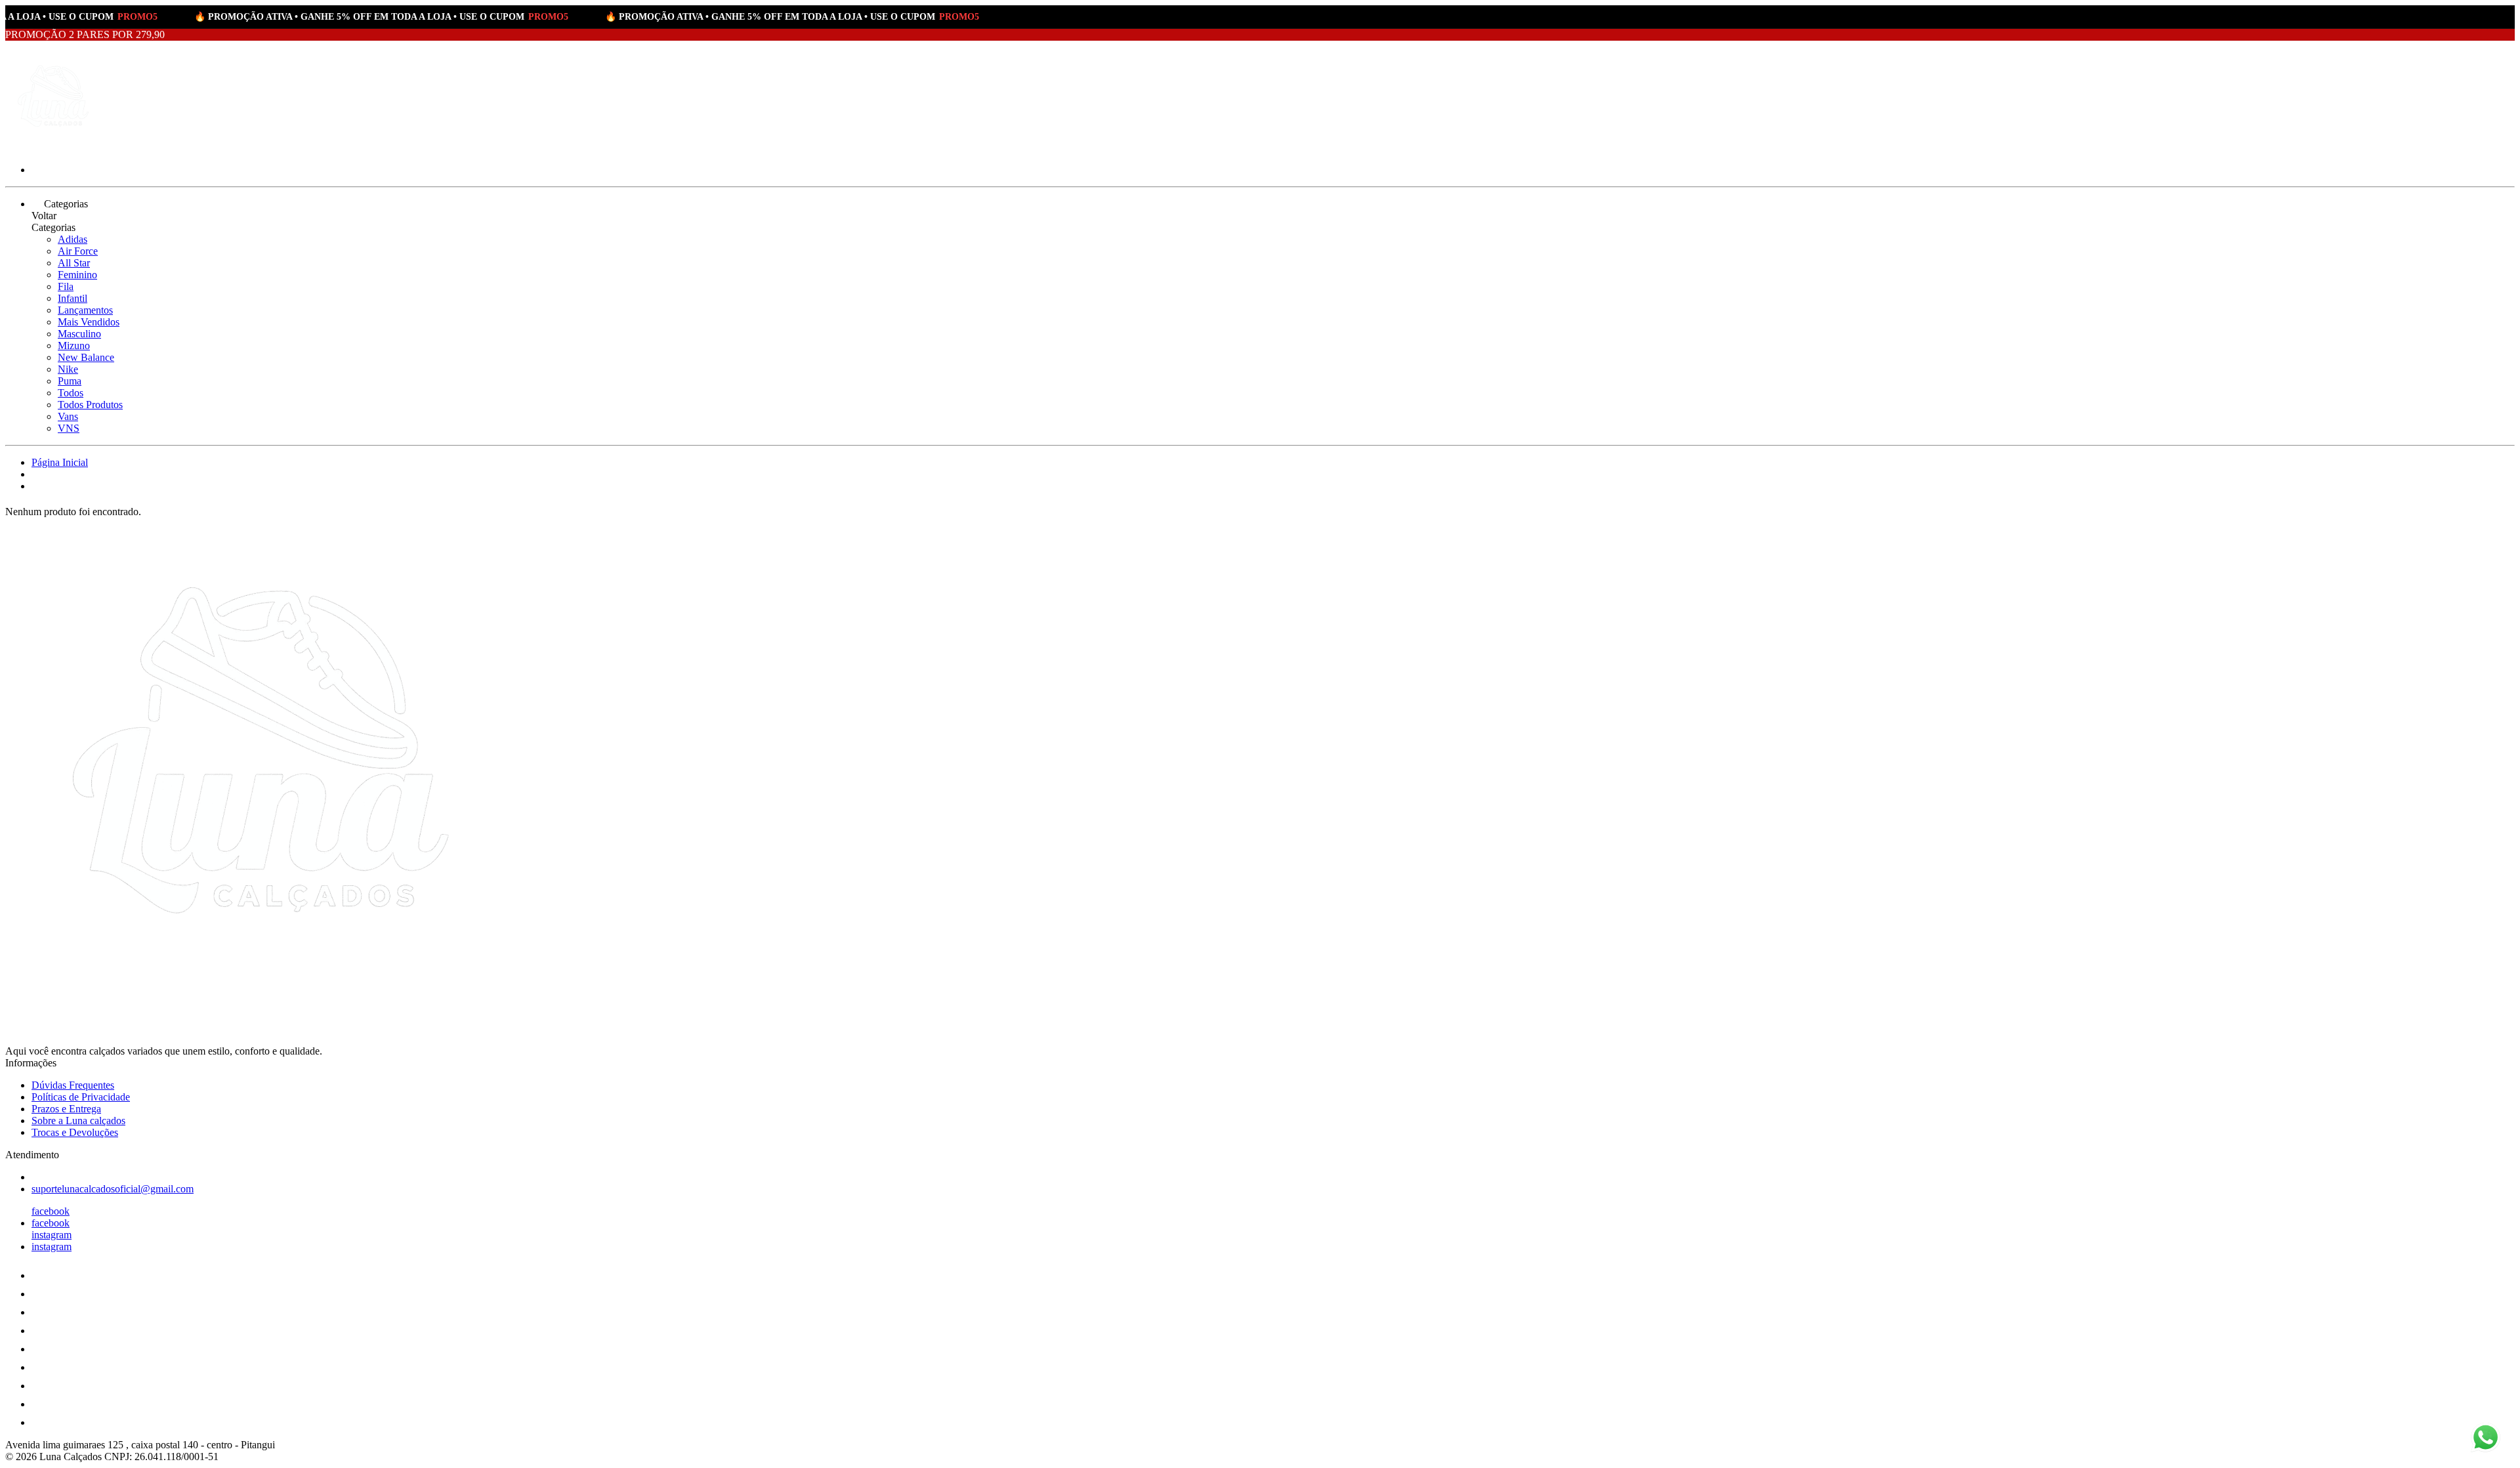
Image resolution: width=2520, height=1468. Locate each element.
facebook (51, 1211)
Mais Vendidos (89, 322)
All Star (74, 263)
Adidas (73, 239)
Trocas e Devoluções (75, 1132)
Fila (66, 286)
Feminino (77, 275)
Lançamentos (85, 310)
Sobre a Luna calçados (78, 1121)
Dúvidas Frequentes (73, 1085)
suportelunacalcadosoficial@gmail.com (113, 1189)
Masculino (79, 334)
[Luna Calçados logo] (54, 147)
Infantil (73, 298)
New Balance (86, 357)
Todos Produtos (90, 405)
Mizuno (74, 346)
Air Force (78, 251)
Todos (71, 393)
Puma (70, 381)
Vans (68, 416)
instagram (52, 1235)
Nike (68, 369)
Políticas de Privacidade (81, 1097)
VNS (69, 428)
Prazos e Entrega (66, 1109)
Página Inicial (60, 462)
